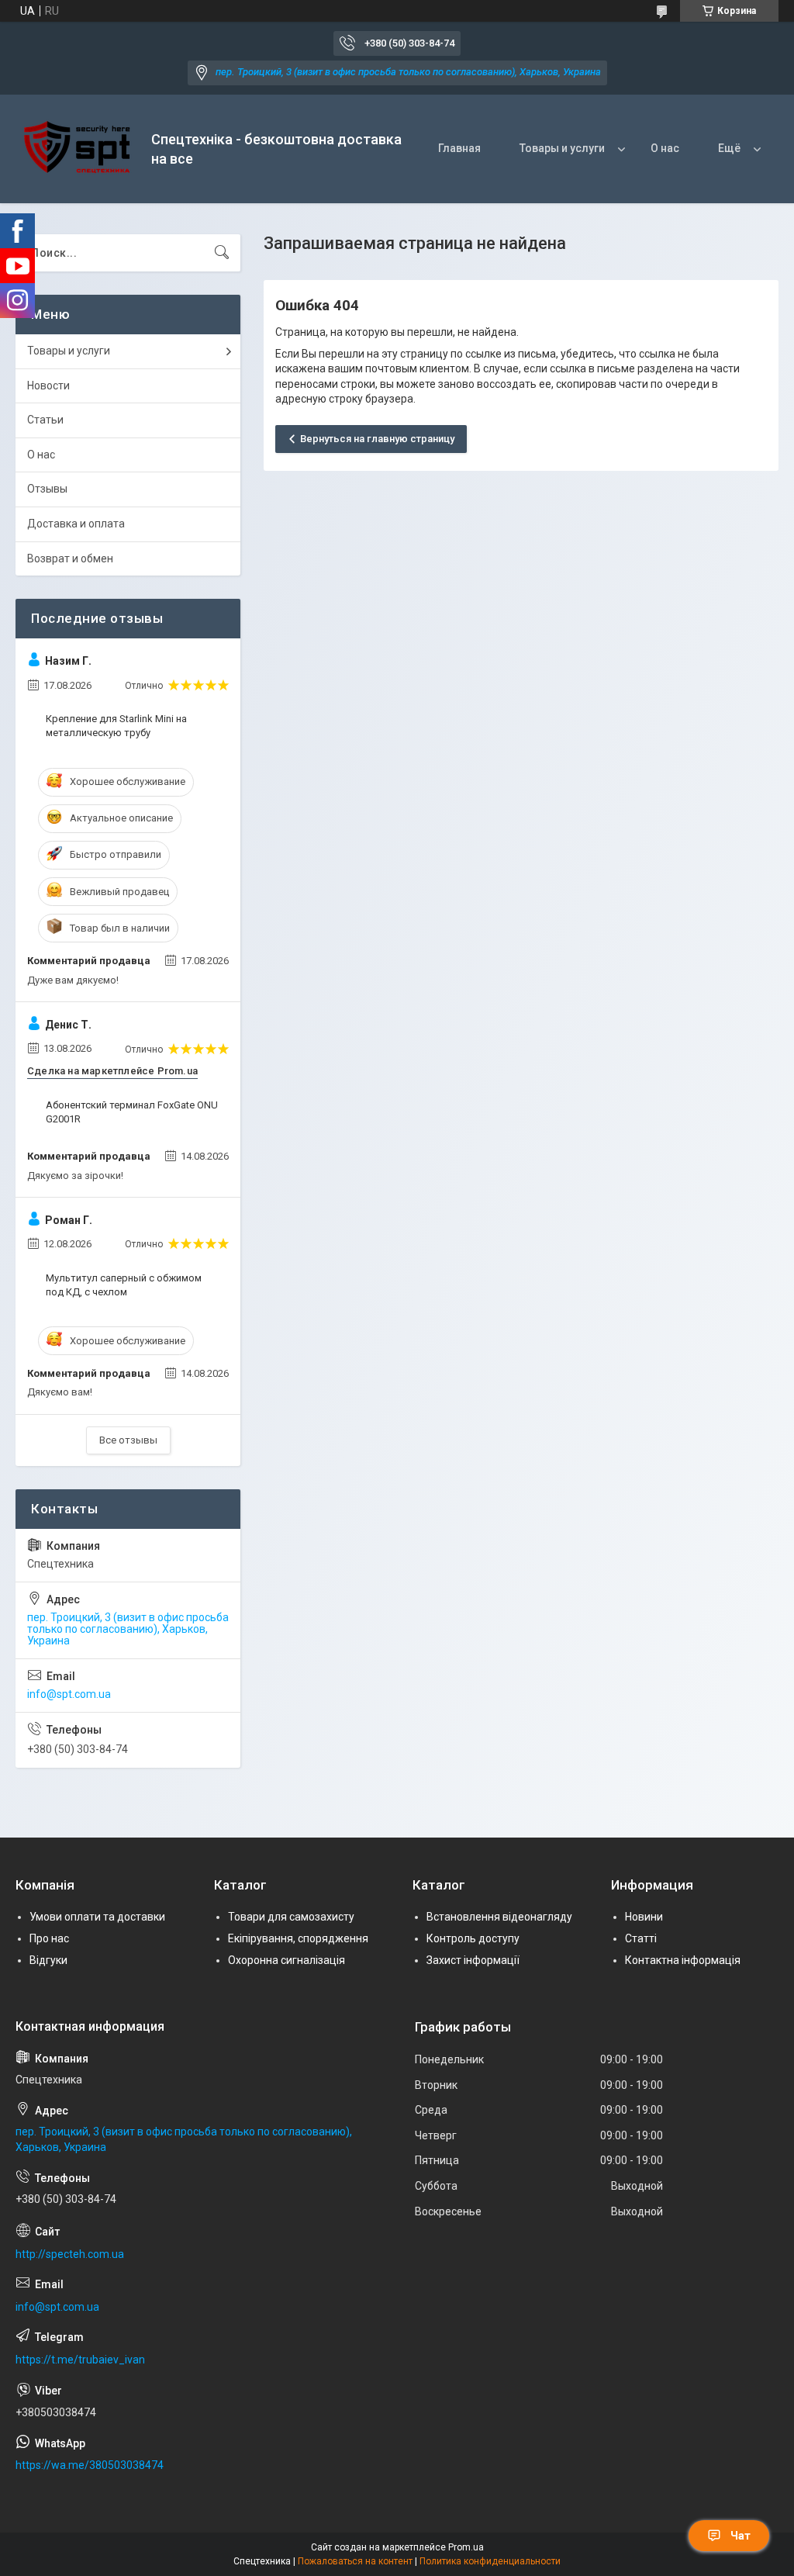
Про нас (49, 1938)
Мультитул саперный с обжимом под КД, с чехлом (124, 1285)
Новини (644, 1917)
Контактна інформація (683, 1960)
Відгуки (48, 1960)
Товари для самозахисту (291, 1917)
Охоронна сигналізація (287, 1960)
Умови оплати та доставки (97, 1917)
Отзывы (47, 489)
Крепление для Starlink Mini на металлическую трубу (116, 726)
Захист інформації (473, 1960)
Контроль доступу (473, 1938)
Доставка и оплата (76, 524)
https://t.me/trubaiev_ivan (80, 2360)
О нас (665, 148)
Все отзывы (128, 1440)
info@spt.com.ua (69, 1694)
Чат (740, 2536)
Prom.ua (466, 2547)
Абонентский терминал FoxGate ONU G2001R (132, 1112)
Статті (641, 1938)
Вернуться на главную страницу (377, 439)
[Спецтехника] (78, 149)
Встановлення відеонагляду (499, 1917)
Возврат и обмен (70, 558)
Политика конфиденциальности (490, 2561)
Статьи (45, 420)
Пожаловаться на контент (355, 2561)
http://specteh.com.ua (70, 2254)
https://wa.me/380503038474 (90, 2465)
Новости (48, 386)
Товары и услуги (562, 148)
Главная (459, 148)
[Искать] (222, 253)
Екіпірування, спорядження (298, 1938)
